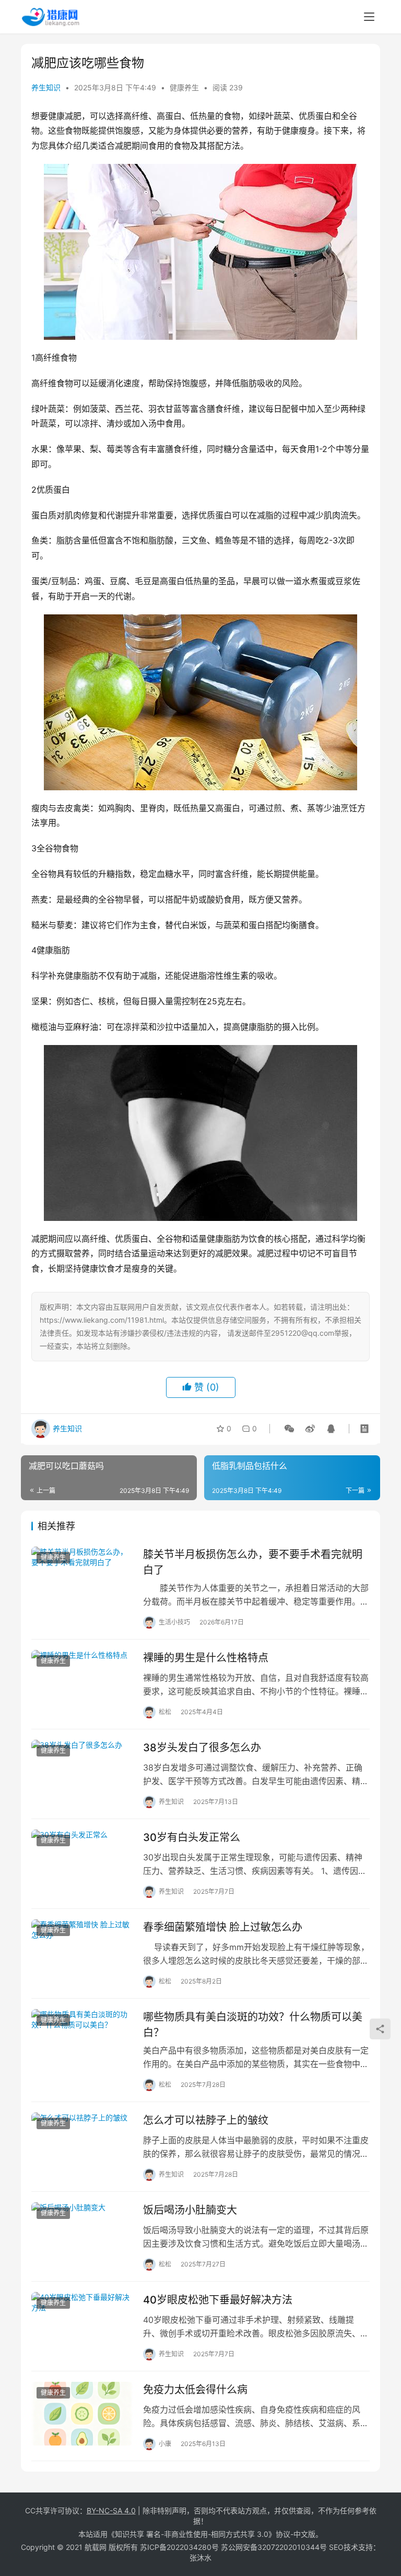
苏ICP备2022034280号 (179, 2547)
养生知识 (46, 87)
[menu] (369, 17)
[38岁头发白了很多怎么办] (82, 1771)
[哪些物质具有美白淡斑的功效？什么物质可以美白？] (82, 2041)
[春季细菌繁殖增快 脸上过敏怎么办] (82, 1951)
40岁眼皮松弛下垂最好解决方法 (218, 2300)
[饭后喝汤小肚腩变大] (82, 2234)
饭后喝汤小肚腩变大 (190, 2210)
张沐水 (200, 2557)
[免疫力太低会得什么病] (82, 2413)
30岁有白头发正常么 (192, 1837)
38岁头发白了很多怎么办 (202, 1748)
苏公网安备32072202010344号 (274, 2547)
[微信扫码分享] (289, 1429)
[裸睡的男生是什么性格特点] (82, 1682)
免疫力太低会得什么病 (195, 2390)
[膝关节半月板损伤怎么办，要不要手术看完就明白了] (82, 1578)
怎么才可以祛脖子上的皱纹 (206, 2120)
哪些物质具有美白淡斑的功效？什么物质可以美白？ (253, 2025)
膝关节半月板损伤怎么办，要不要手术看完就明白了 (253, 1562)
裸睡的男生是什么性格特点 (206, 1658)
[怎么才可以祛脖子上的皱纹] (82, 2144)
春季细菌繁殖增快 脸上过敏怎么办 (223, 1927)
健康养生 (184, 87)
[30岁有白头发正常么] (82, 1861)
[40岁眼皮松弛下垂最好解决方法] (82, 2324)
